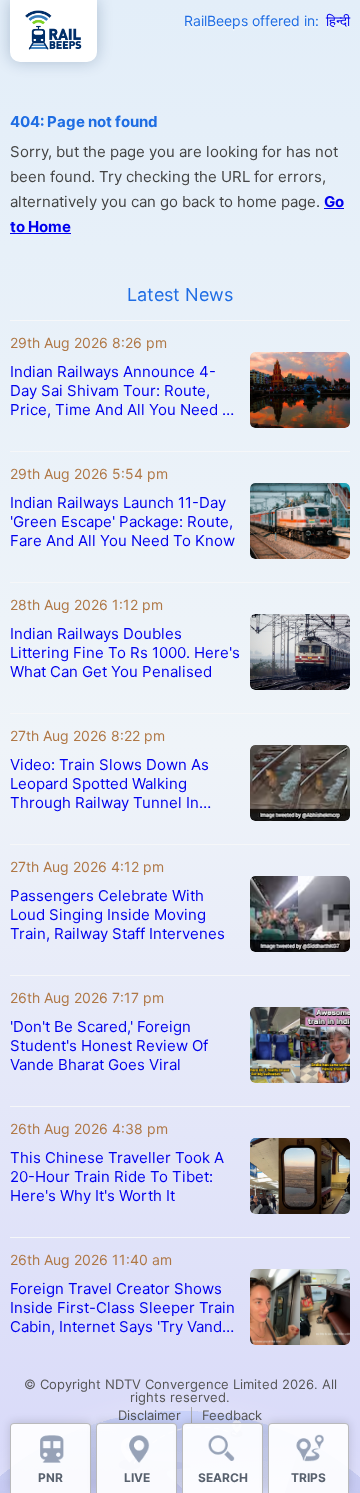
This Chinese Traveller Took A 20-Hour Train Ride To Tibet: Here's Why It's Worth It (117, 1176)
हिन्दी (338, 20)
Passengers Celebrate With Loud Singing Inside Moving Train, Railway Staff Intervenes (117, 914)
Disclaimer (149, 1415)
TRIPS (308, 1477)
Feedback (232, 1415)
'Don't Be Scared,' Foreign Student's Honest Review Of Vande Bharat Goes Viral (109, 1045)
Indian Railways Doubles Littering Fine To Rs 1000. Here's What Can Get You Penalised (125, 652)
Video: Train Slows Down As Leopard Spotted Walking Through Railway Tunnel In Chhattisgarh (109, 783)
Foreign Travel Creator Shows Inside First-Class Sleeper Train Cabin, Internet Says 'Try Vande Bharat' (122, 1307)
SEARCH (223, 1477)
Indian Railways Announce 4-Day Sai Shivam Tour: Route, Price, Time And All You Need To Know (125, 390)
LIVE (137, 1477)
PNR (50, 1477)
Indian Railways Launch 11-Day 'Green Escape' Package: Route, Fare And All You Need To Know (122, 521)
